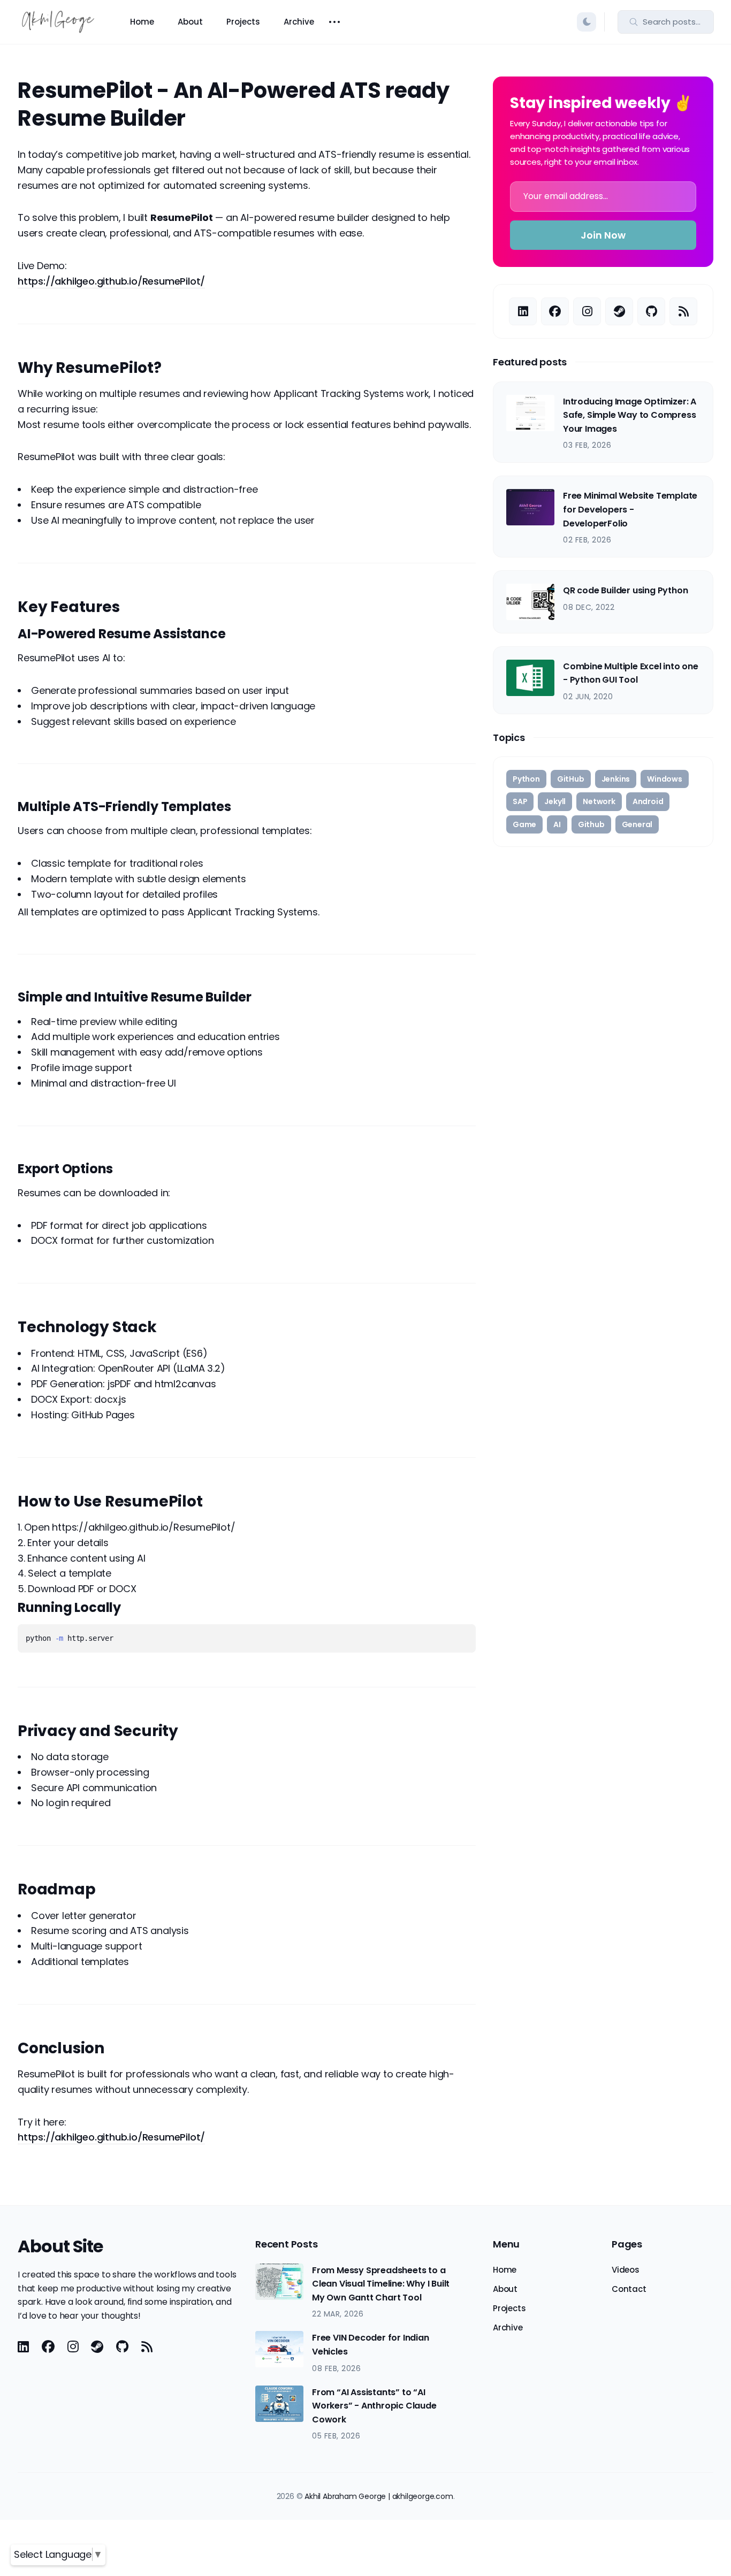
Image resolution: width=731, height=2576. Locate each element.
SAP (520, 801)
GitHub (571, 779)
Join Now (603, 235)
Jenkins (616, 779)
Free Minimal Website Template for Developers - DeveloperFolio (630, 509)
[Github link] (651, 311)
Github (591, 824)
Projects (243, 22)
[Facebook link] (555, 311)
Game (524, 824)
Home (142, 22)
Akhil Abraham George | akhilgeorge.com (379, 2496)
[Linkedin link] (523, 311)
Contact (629, 2289)
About (190, 22)
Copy (451, 1640)
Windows (665, 779)
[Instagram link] (587, 311)
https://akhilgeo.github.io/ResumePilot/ (111, 281)
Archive (299, 22)
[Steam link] (619, 311)
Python (526, 779)
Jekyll (555, 801)
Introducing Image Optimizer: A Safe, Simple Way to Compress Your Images (630, 415)
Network (599, 801)
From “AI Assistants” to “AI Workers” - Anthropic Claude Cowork (374, 2406)
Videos (626, 2270)
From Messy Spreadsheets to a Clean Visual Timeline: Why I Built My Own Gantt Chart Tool (381, 2284)
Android (648, 801)
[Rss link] (683, 311)
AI (557, 824)
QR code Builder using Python (625, 590)
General (637, 824)
